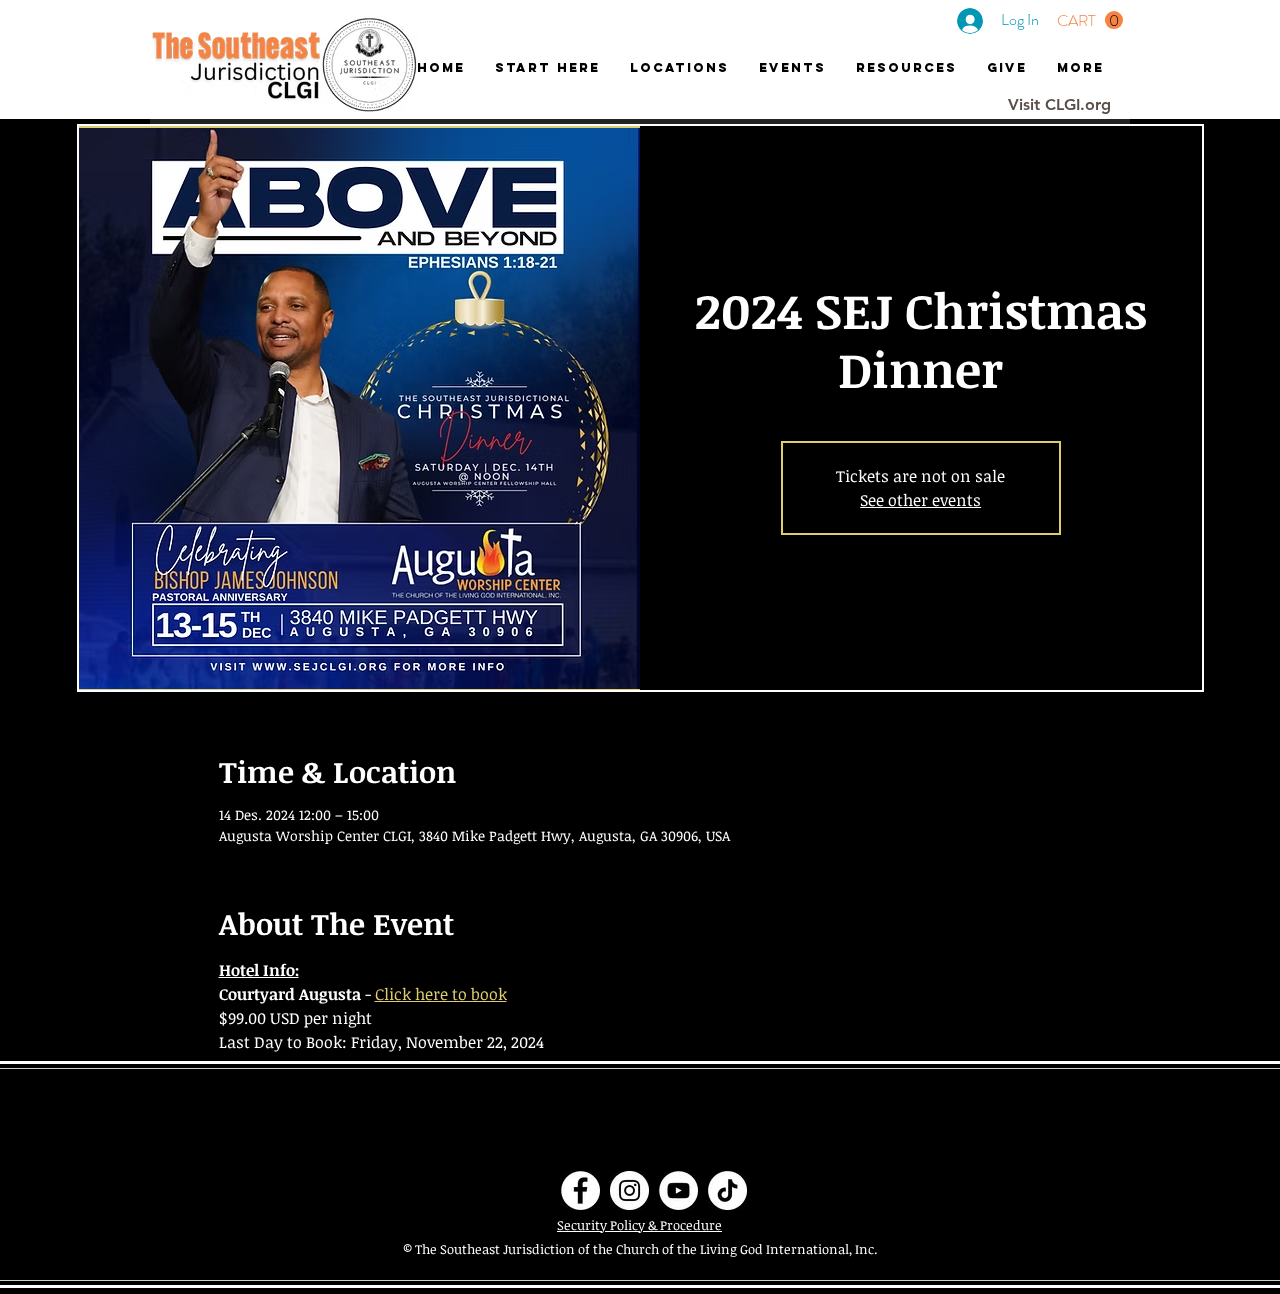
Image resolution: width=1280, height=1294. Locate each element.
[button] (1090, 20)
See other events (920, 500)
